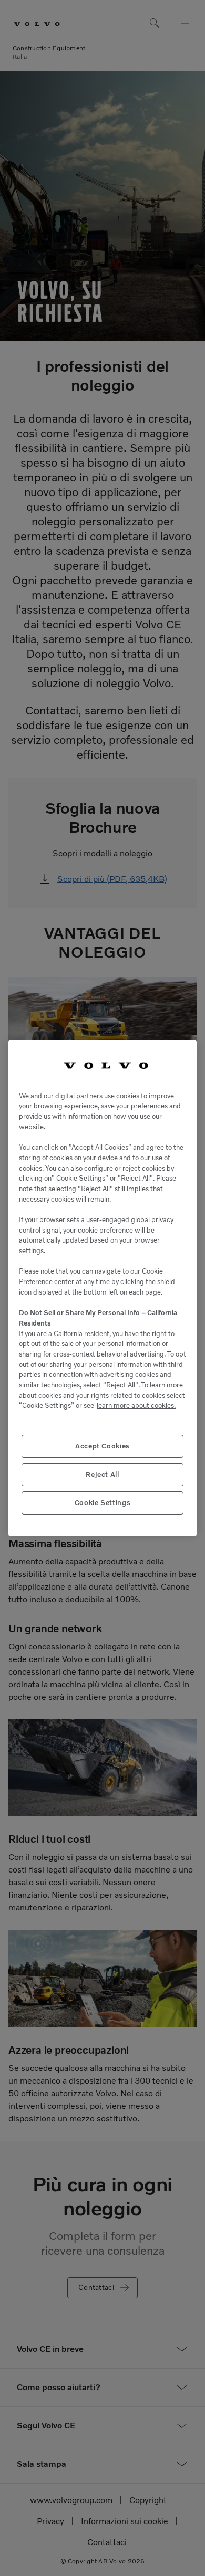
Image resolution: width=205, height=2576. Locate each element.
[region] (102, 1288)
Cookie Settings (103, 1503)
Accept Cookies (102, 1446)
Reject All (102, 1474)
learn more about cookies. (136, 1406)
